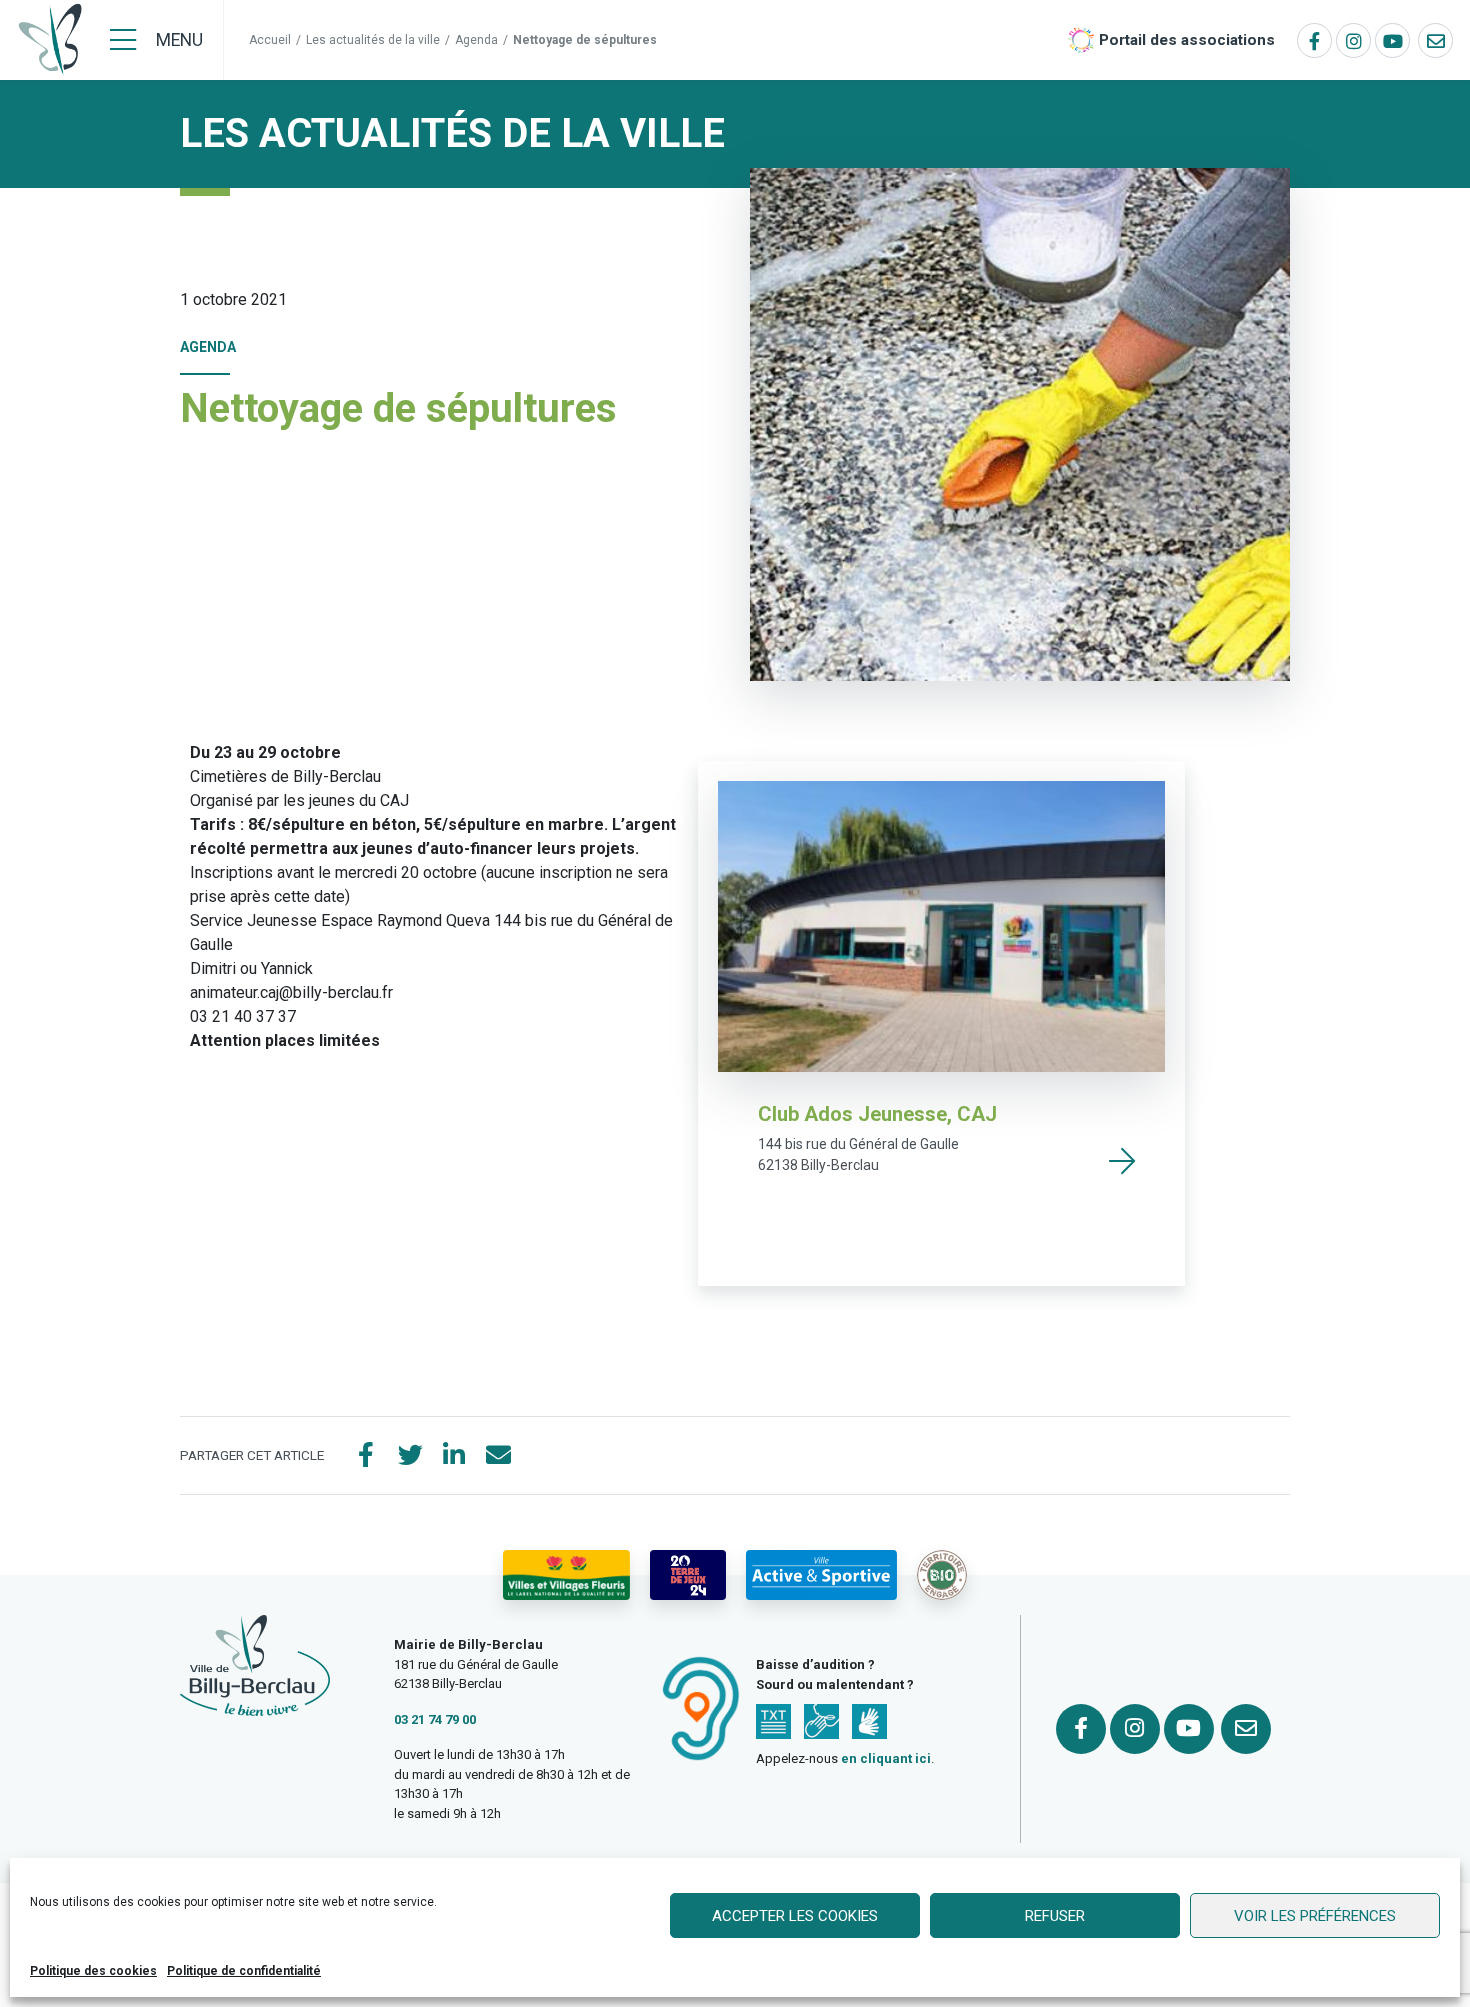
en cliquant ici (886, 1758)
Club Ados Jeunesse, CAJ (877, 1114)
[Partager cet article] (498, 1456)
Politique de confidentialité (244, 1971)
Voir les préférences (1315, 1916)
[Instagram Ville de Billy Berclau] (1353, 40)
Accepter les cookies (795, 1916)
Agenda (476, 40)
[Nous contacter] (1435, 40)
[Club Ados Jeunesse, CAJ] (1122, 1161)
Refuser (1055, 1916)
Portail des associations (1187, 40)
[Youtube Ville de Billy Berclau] (1392, 40)
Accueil (270, 40)
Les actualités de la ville (373, 40)
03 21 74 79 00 (435, 1719)
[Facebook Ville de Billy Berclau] (1314, 40)
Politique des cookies (93, 1971)
